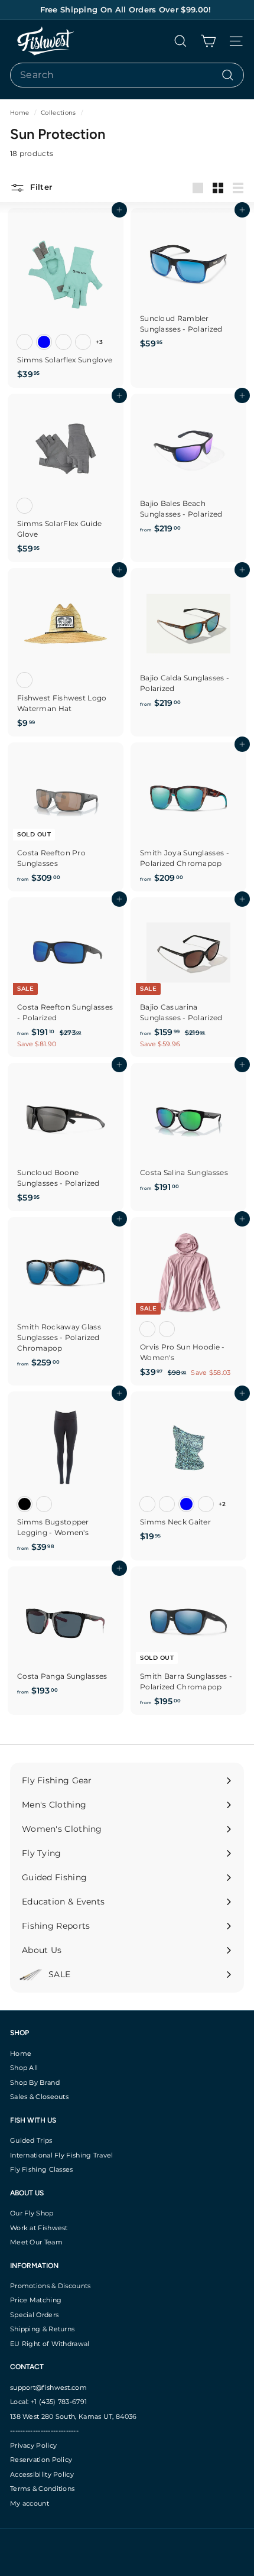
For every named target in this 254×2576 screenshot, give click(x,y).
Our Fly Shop (32, 2213)
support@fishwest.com (48, 2387)
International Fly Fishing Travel (62, 2155)
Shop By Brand (35, 2082)
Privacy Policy (33, 2445)
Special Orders (34, 2315)
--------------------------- (44, 2431)
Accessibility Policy (42, 2474)
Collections (59, 113)
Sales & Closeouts (39, 2097)
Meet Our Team (36, 2242)
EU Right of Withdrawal (50, 2344)
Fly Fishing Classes (42, 2169)
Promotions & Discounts (51, 2286)
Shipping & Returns (42, 2329)
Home (21, 113)
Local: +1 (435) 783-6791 (48, 2402)
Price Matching (36, 2300)
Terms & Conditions (42, 2489)
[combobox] (127, 75)
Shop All (24, 2068)
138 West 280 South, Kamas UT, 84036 (74, 2416)
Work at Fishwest (39, 2228)
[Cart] (208, 41)
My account (30, 2503)
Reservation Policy (41, 2460)
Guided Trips (31, 2140)
